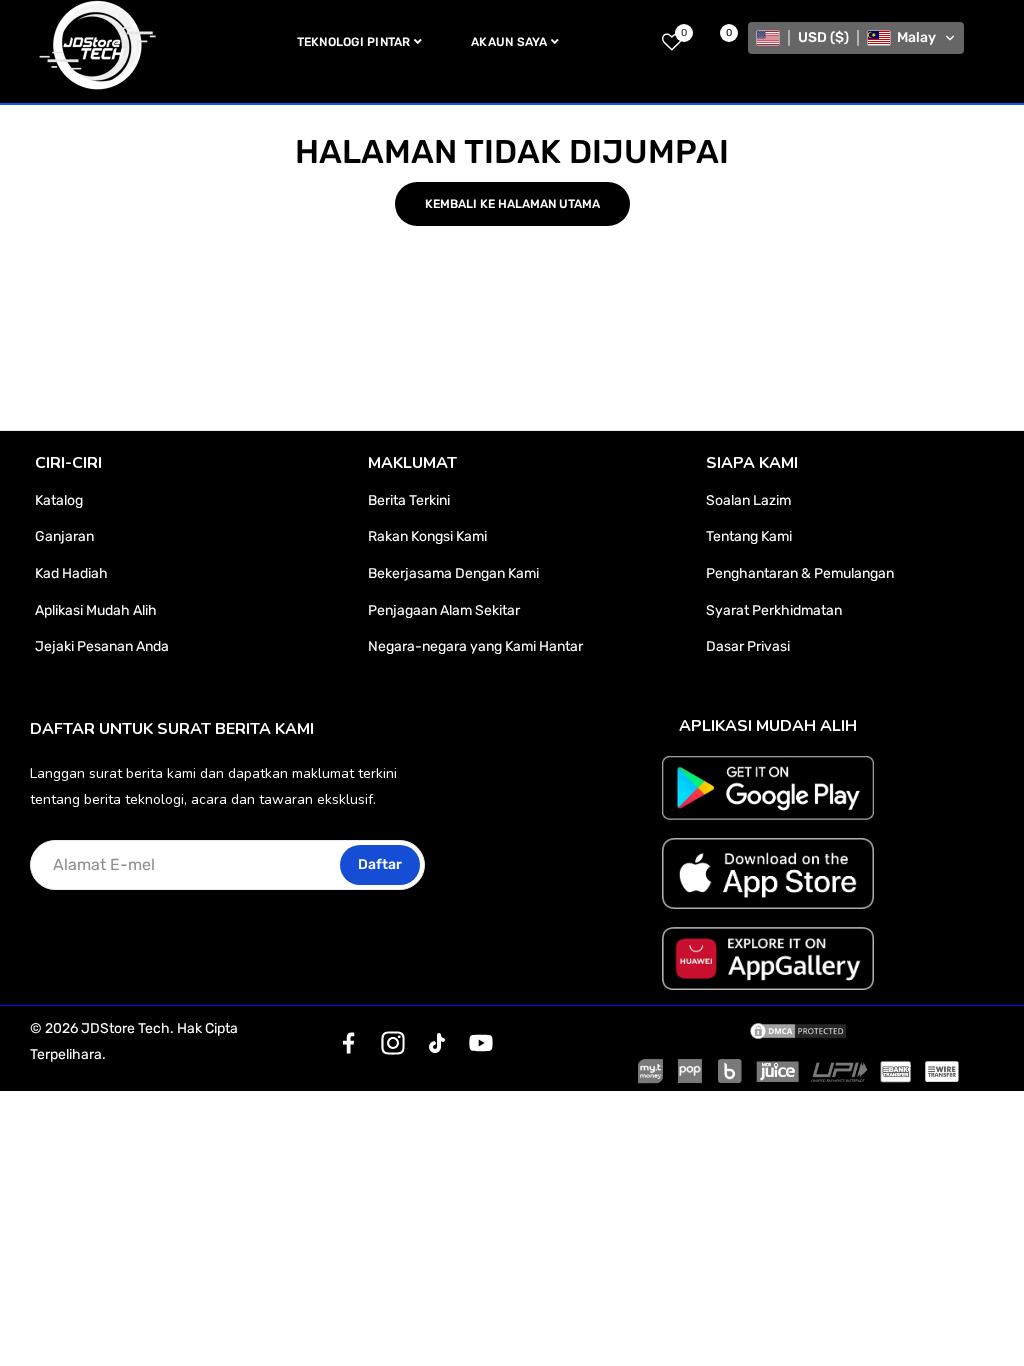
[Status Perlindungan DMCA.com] (798, 1029)
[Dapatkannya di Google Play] (768, 787)
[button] (856, 38)
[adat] (349, 1043)
